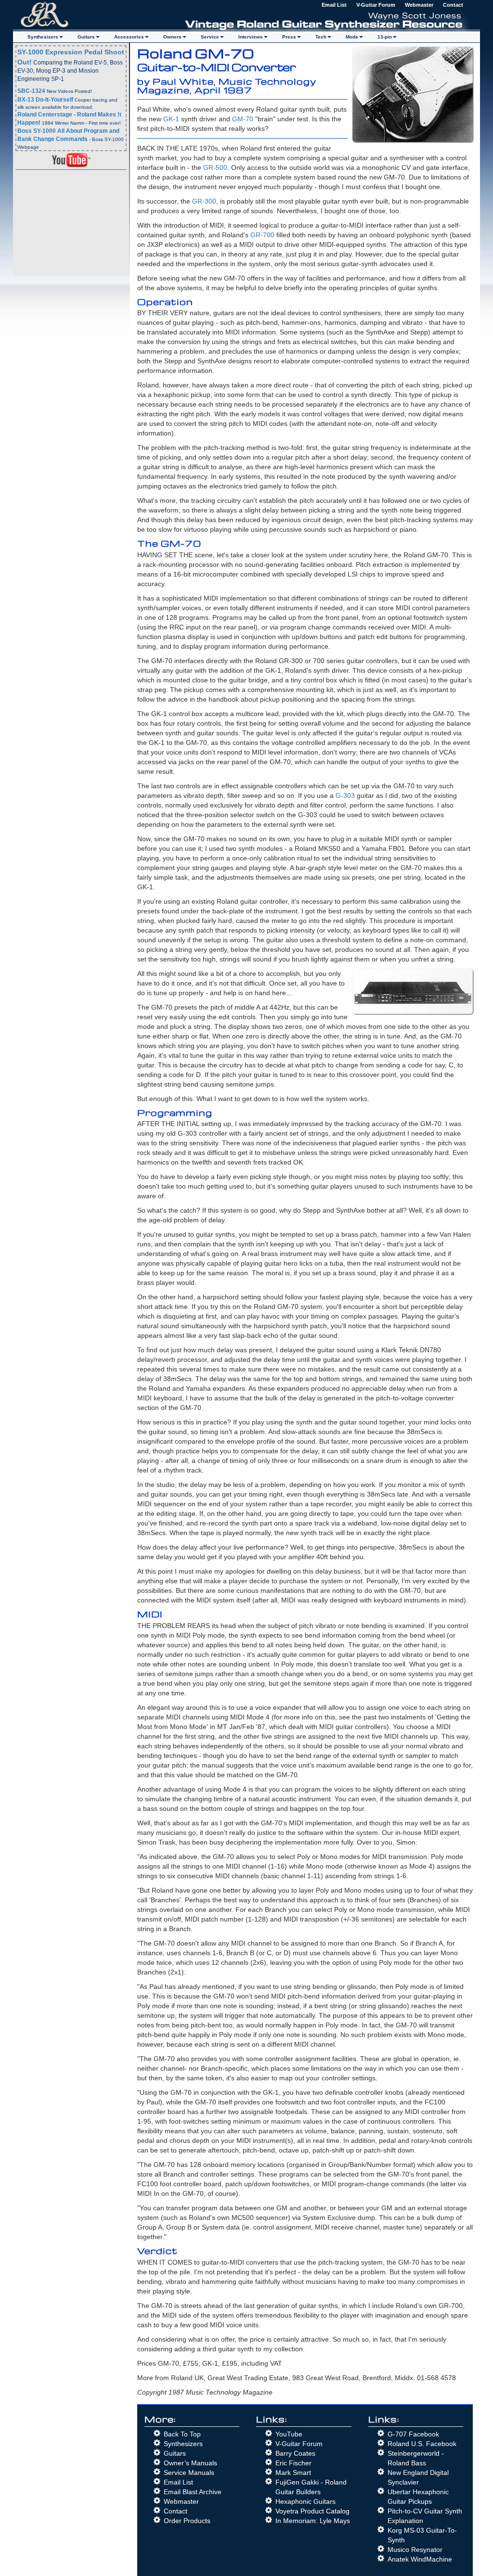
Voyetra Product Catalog (312, 2511)
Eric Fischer (293, 2463)
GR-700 (262, 235)
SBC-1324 (31, 91)
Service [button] (210, 37)
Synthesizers (183, 2444)
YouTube (289, 2434)
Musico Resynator (415, 2550)
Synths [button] (43, 37)
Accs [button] (129, 37)
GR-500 (215, 167)
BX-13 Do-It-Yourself (45, 100)
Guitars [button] (86, 37)
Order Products (187, 2521)
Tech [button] (321, 37)
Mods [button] (352, 37)
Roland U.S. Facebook (422, 2444)
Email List (334, 5)
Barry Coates (295, 2453)
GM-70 (243, 119)
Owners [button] (172, 37)
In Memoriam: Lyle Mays (313, 2521)
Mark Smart (293, 2473)
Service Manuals (189, 2473)
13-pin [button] (385, 37)
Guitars (175, 2453)
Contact (453, 5)
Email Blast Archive (193, 2492)
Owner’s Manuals (190, 2463)
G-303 (345, 795)
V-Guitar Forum (376, 5)
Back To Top (182, 2434)
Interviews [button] (251, 37)
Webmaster (419, 5)
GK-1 (171, 119)
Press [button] (289, 37)
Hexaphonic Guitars (305, 2501)
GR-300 (204, 201)
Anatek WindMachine (420, 2559)
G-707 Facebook (413, 2434)
